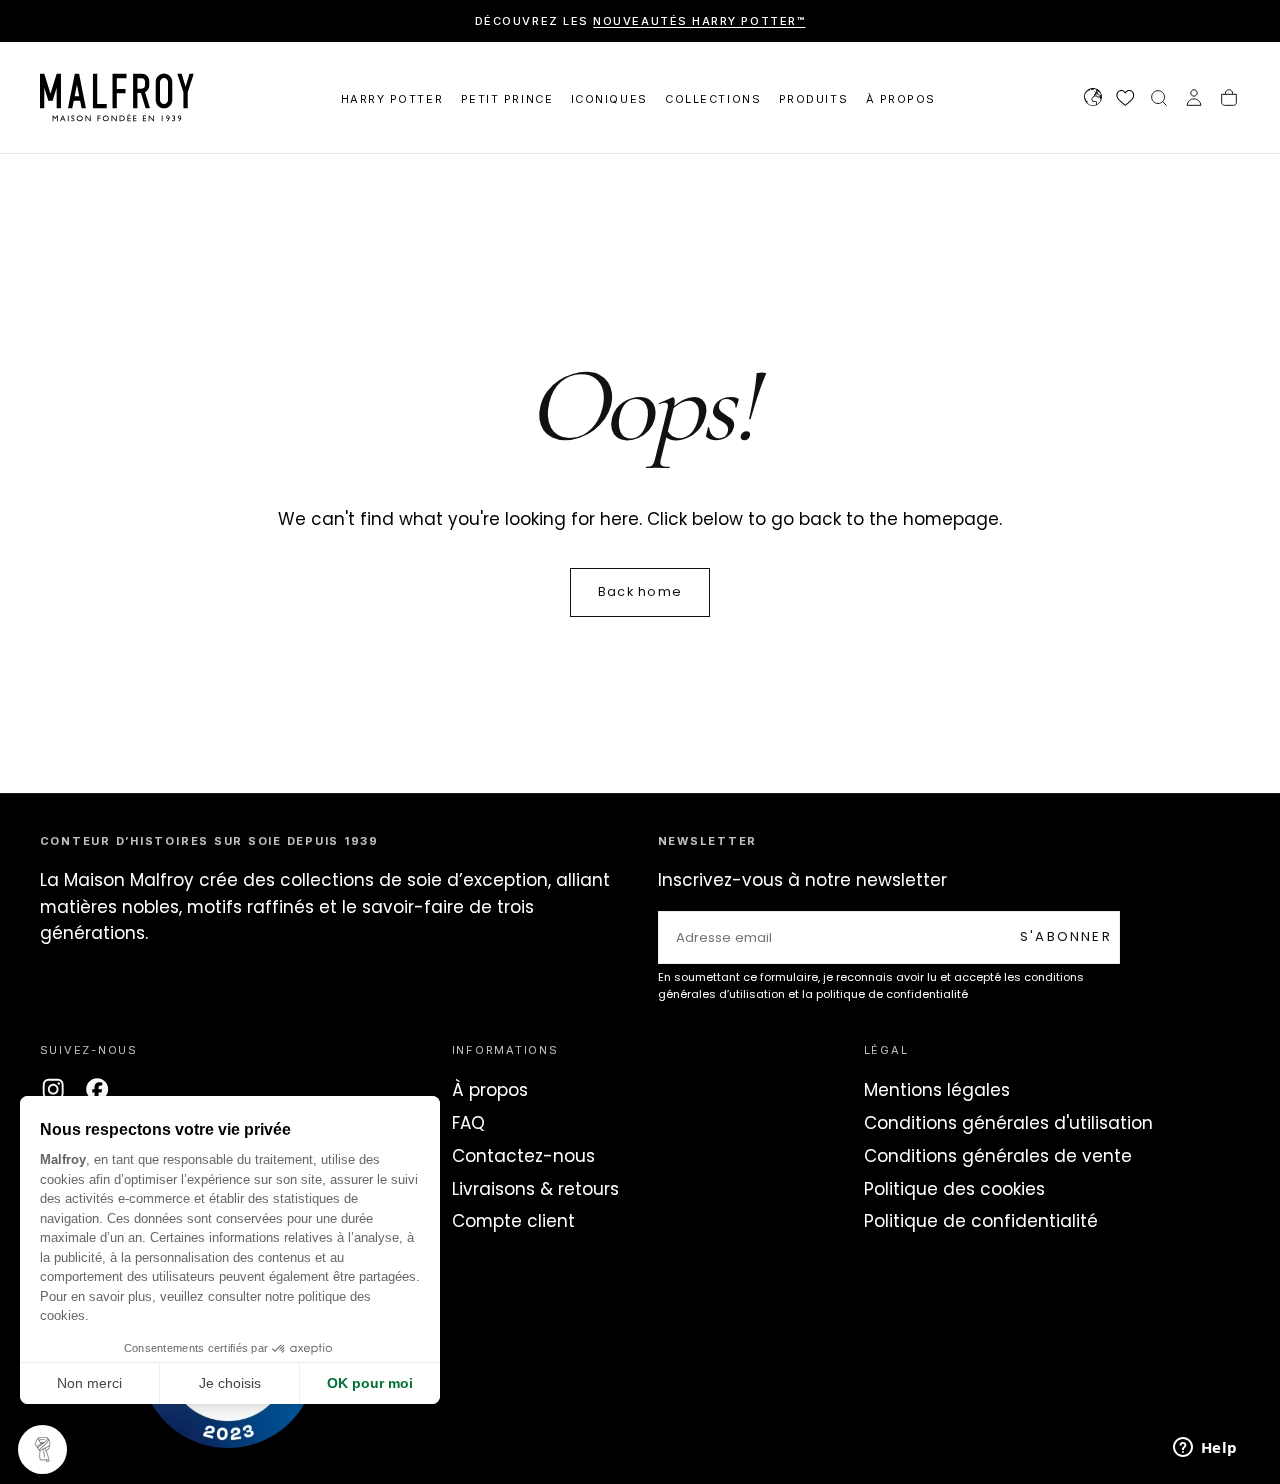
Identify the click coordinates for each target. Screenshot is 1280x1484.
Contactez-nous (523, 1156)
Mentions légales (937, 1090)
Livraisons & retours (535, 1189)
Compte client (513, 1221)
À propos (490, 1090)
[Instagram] (53, 1089)
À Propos (901, 99)
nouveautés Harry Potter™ (699, 21)
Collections (713, 99)
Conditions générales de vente (998, 1156)
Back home (640, 591)
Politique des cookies (954, 1189)
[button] (1093, 100)
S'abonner (1066, 936)
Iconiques (609, 99)
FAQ (468, 1123)
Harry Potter (392, 99)
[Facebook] (97, 1089)
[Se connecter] (1194, 100)
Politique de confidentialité (981, 1221)
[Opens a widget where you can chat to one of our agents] (1205, 1449)
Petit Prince (507, 99)
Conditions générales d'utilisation (1008, 1123)
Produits (813, 99)
